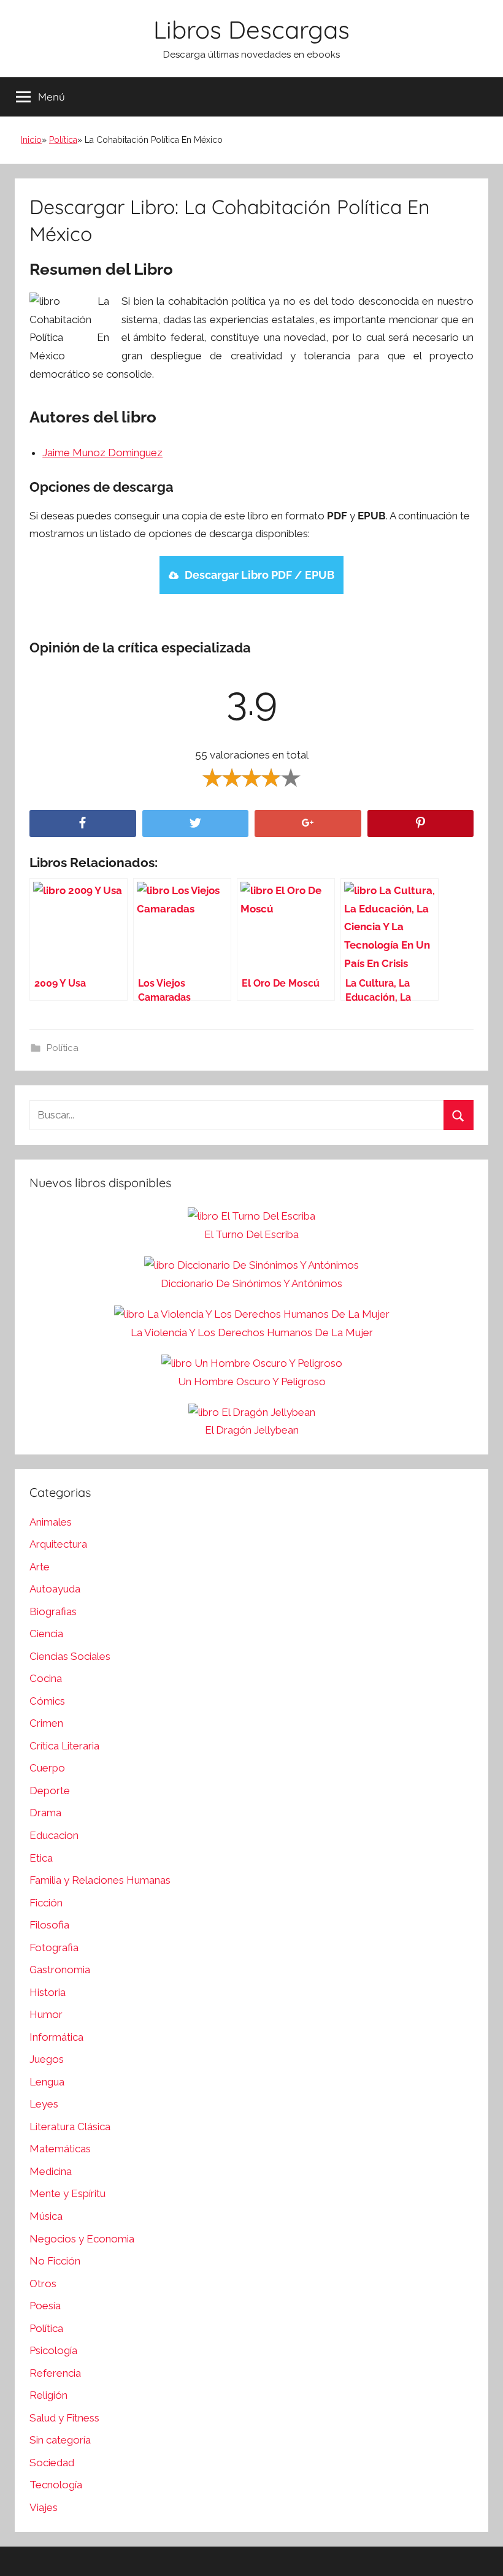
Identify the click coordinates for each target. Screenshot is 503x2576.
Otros (43, 2284)
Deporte (50, 1791)
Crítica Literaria (64, 1746)
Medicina (51, 2171)
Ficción (46, 1903)
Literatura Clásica (70, 2127)
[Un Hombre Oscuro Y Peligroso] (251, 1364)
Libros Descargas (251, 29)
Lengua (47, 2082)
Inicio (31, 140)
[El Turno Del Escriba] (251, 1217)
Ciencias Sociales (70, 1656)
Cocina (46, 1678)
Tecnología (56, 2485)
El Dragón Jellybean (252, 1430)
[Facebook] (83, 824)
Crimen (46, 1723)
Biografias (53, 1611)
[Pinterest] (421, 824)
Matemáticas (60, 2149)
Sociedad (52, 2463)
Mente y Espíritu (67, 2193)
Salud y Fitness (64, 2418)
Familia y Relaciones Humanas (100, 1880)
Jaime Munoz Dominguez (102, 453)
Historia (48, 1992)
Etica (41, 1858)
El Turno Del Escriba (251, 1234)
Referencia (55, 2373)
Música (46, 2216)
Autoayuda (55, 1589)
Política (63, 140)
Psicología (53, 2350)
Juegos (47, 2059)
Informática (56, 2037)
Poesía (45, 2306)
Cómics (47, 1701)
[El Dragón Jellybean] (251, 1413)
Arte (40, 1567)
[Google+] (308, 824)
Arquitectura (58, 1544)
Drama (45, 1813)
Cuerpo (47, 1768)
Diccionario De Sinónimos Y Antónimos (251, 1283)
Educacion (54, 1835)
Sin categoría (60, 2440)
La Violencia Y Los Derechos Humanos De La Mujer (252, 1332)
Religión (48, 2395)
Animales (51, 1522)
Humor (46, 2014)
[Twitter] (196, 824)
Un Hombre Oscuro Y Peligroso (252, 1382)
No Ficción (55, 2261)
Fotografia (54, 1947)
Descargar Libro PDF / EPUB (259, 575)
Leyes (44, 2104)
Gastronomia (60, 1970)
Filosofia (49, 1925)
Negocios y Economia (82, 2239)
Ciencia (46, 1634)
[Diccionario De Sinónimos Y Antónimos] (251, 1266)
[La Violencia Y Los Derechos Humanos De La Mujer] (251, 1315)
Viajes (44, 2507)
